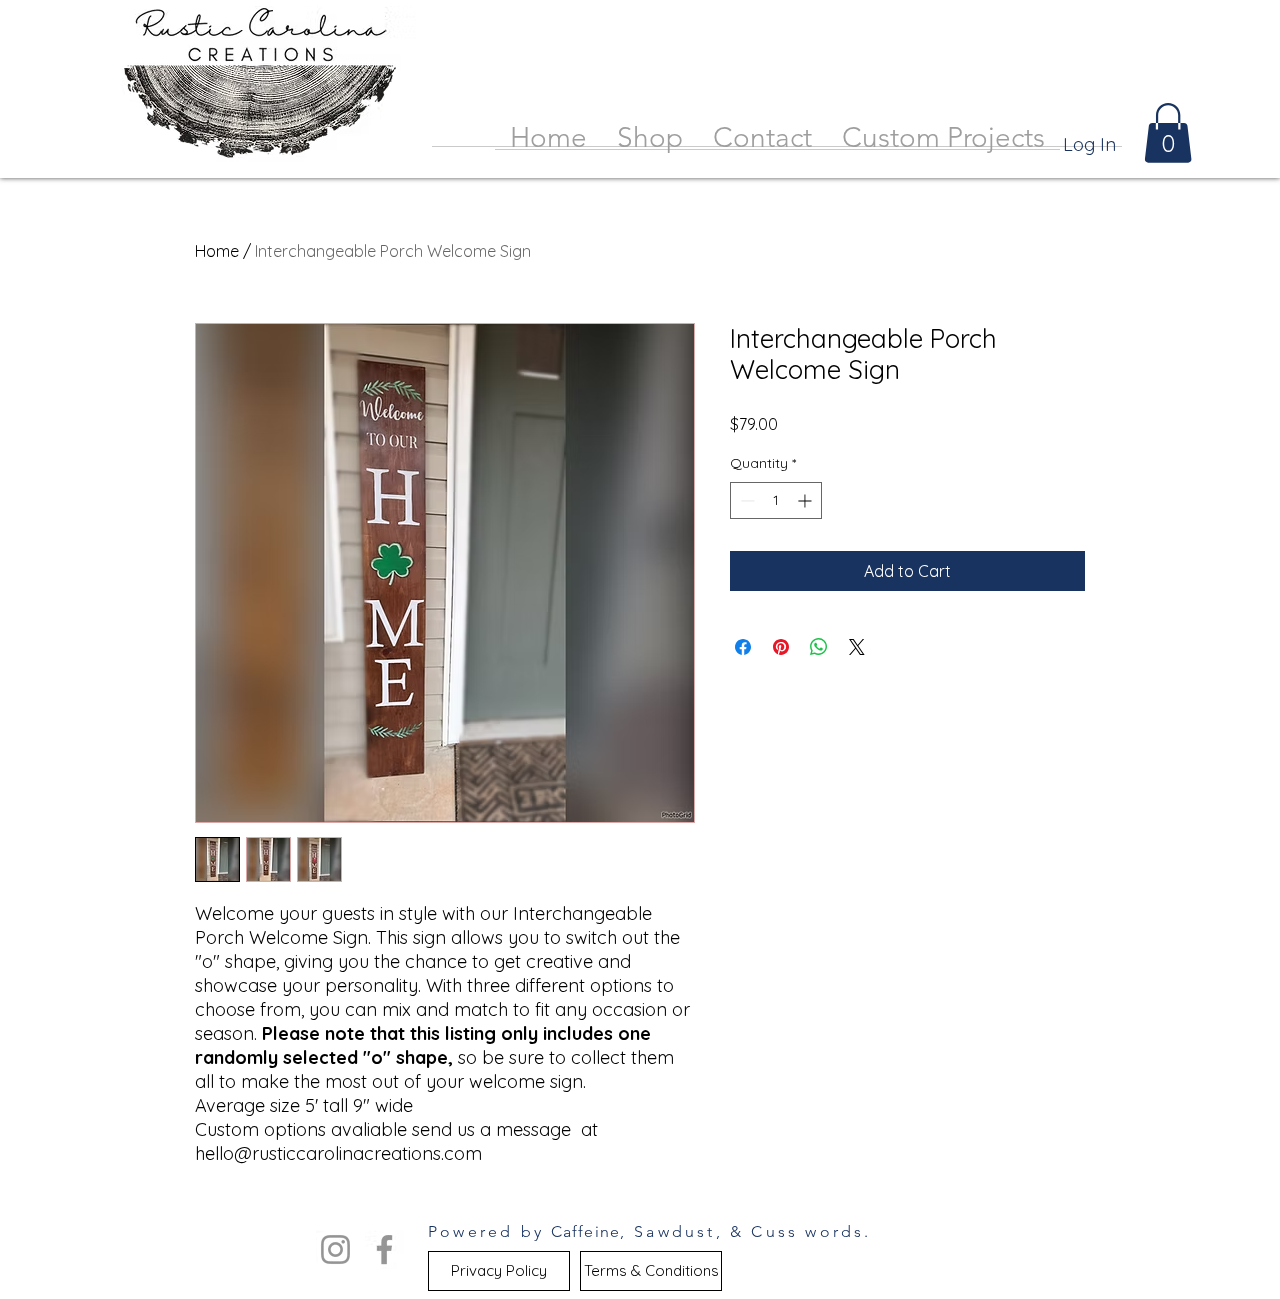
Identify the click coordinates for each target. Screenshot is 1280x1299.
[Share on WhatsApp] (819, 647)
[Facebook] (384, 1249)
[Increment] (806, 500)
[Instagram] (335, 1249)
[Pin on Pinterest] (781, 647)
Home (217, 251)
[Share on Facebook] (743, 647)
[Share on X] (857, 647)
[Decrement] (745, 500)
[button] (1168, 133)
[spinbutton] (776, 500)
